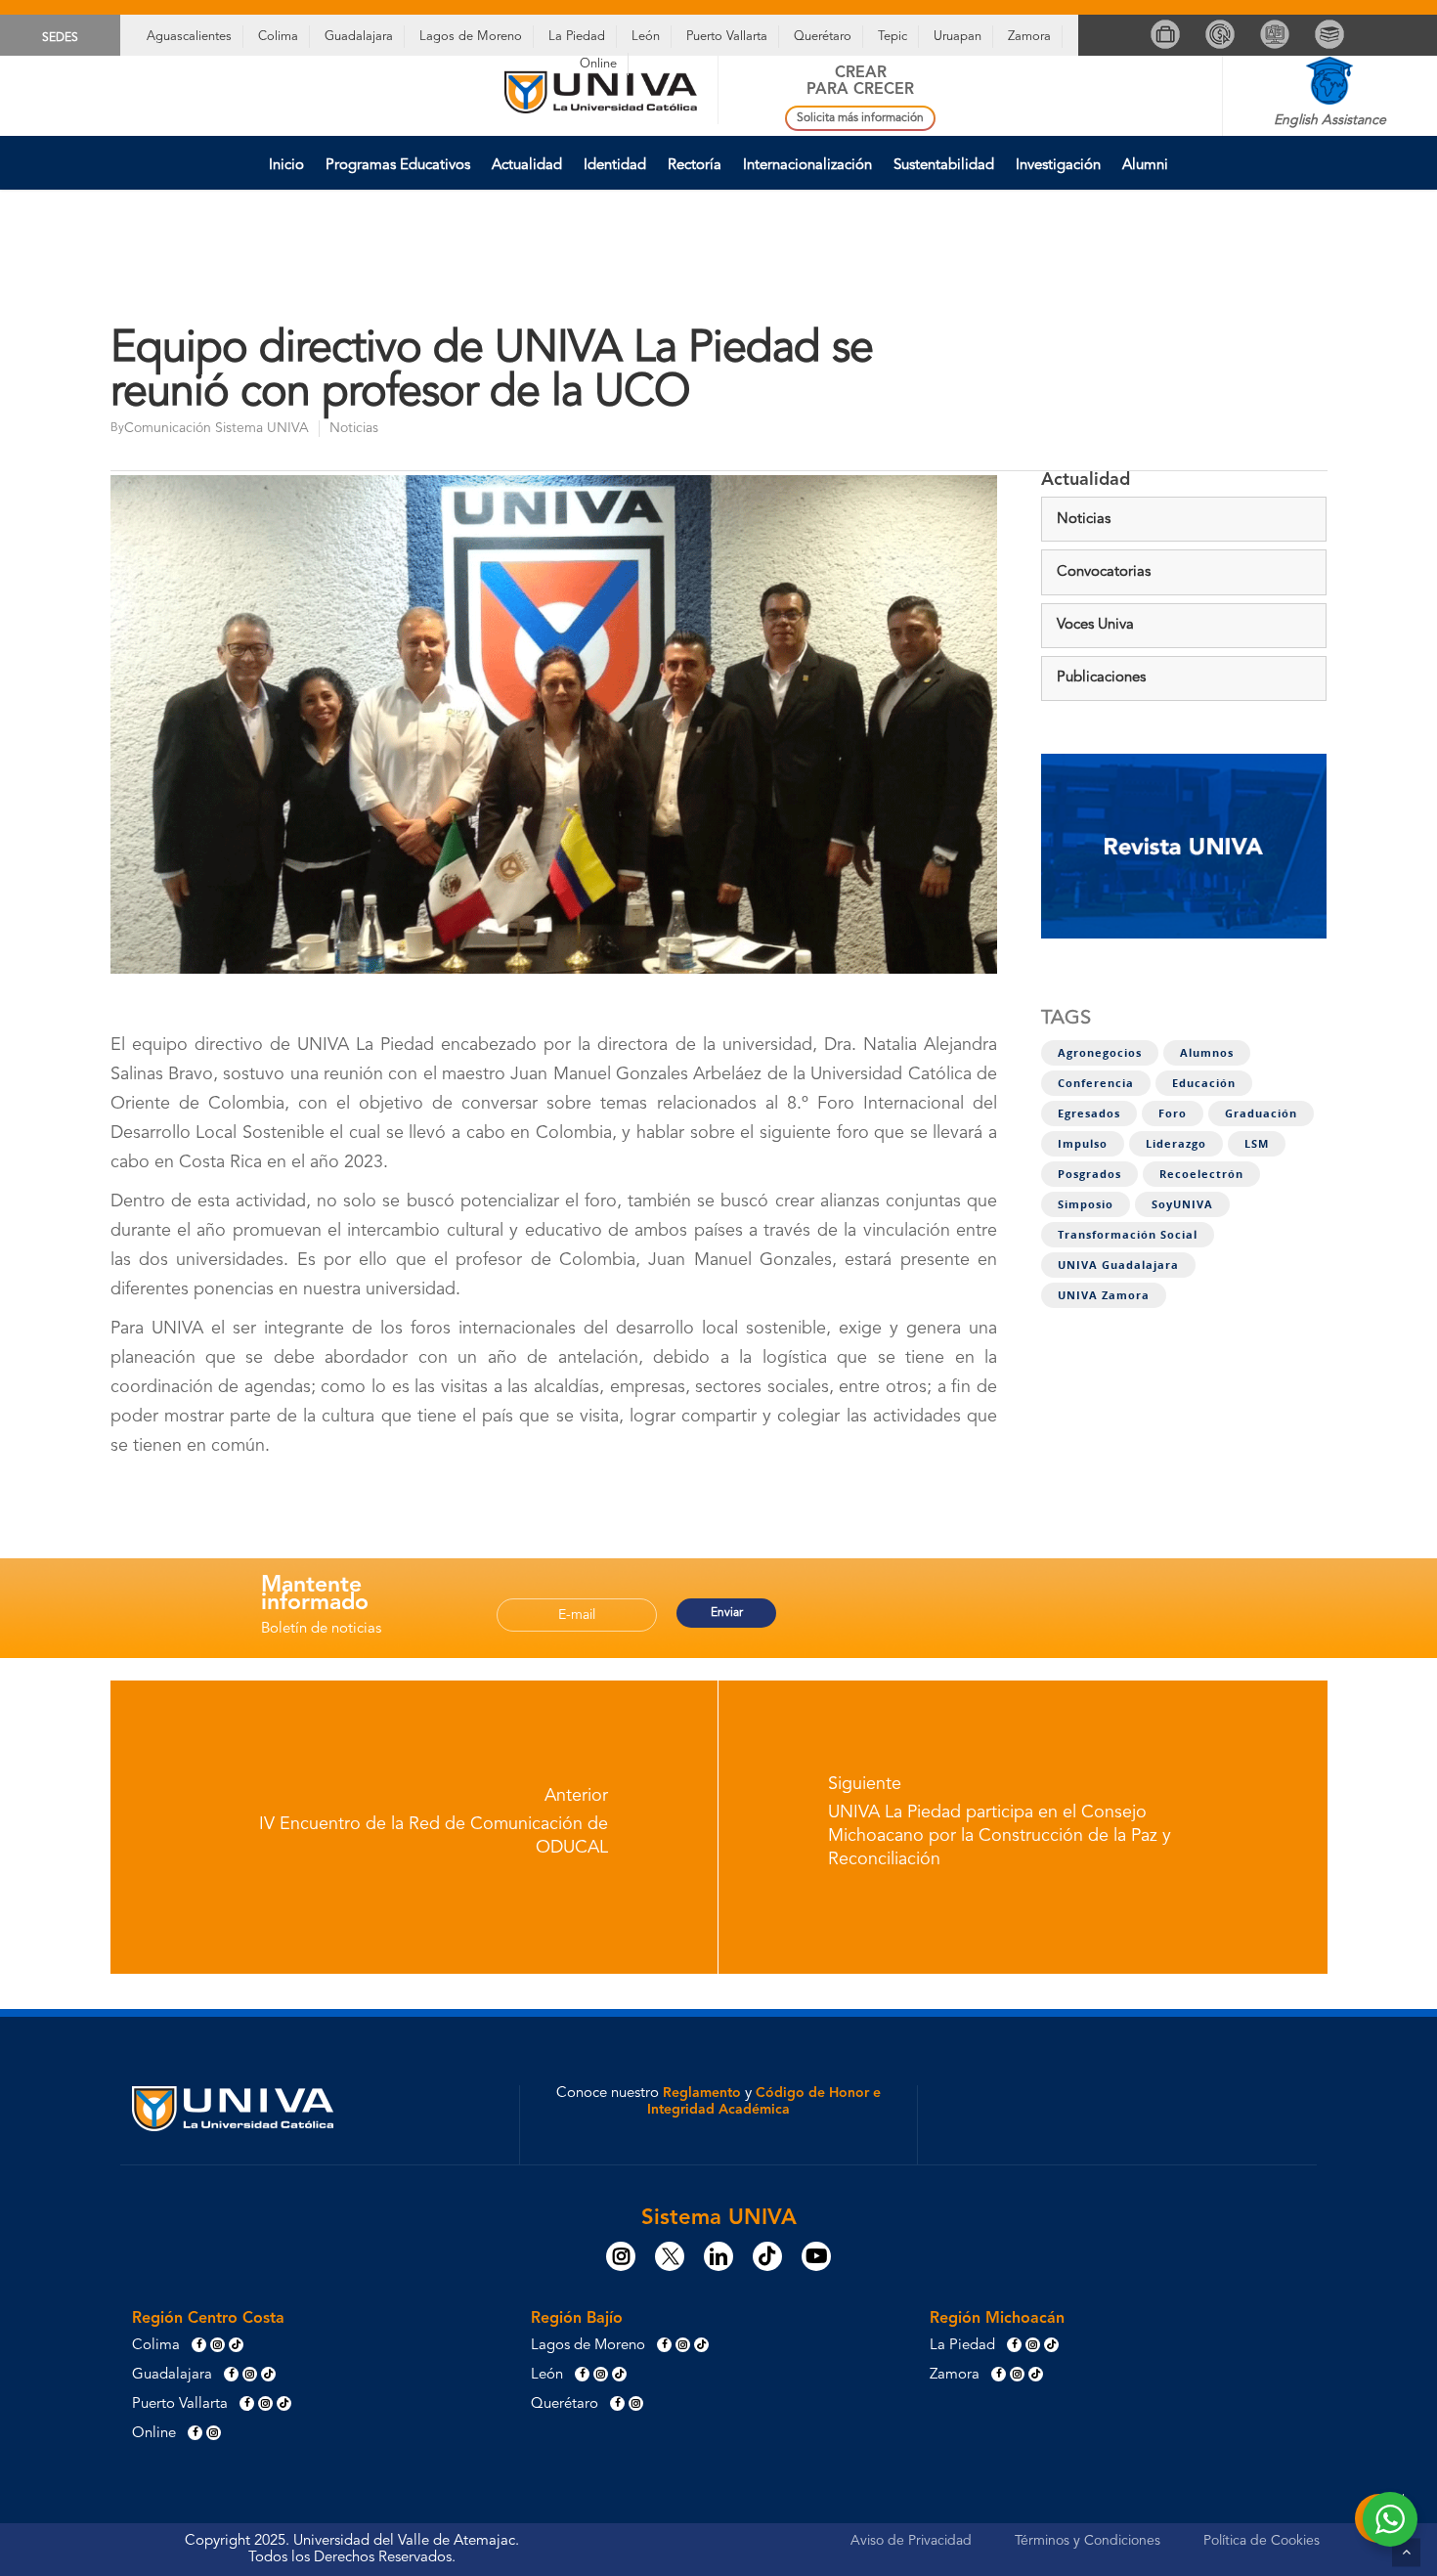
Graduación (1261, 1113)
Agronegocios (1100, 1053)
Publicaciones (1101, 678)
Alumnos (1207, 1053)
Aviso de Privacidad (911, 2541)
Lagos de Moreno (471, 37)
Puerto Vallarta (727, 37)
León (646, 37)
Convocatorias (1104, 572)
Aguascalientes (189, 37)
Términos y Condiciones (1088, 2541)
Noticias (354, 428)
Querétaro (823, 37)
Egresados (1089, 1113)
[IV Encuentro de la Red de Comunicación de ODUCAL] (414, 1827)
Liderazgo (1176, 1144)
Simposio (1086, 1204)
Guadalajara (359, 37)
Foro (1173, 1113)
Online (598, 64)
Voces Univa (1095, 625)
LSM (1257, 1144)
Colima (278, 37)
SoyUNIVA (1182, 1204)
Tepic (893, 37)
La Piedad (577, 37)
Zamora (1029, 37)
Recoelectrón (1201, 1174)
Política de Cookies (1262, 2541)
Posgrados (1089, 1174)
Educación (1204, 1083)
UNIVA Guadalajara (1118, 1265)
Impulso (1083, 1144)
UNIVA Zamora (1104, 1295)
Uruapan (958, 37)
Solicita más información (860, 118)
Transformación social (1128, 1235)
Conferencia (1096, 1083)
